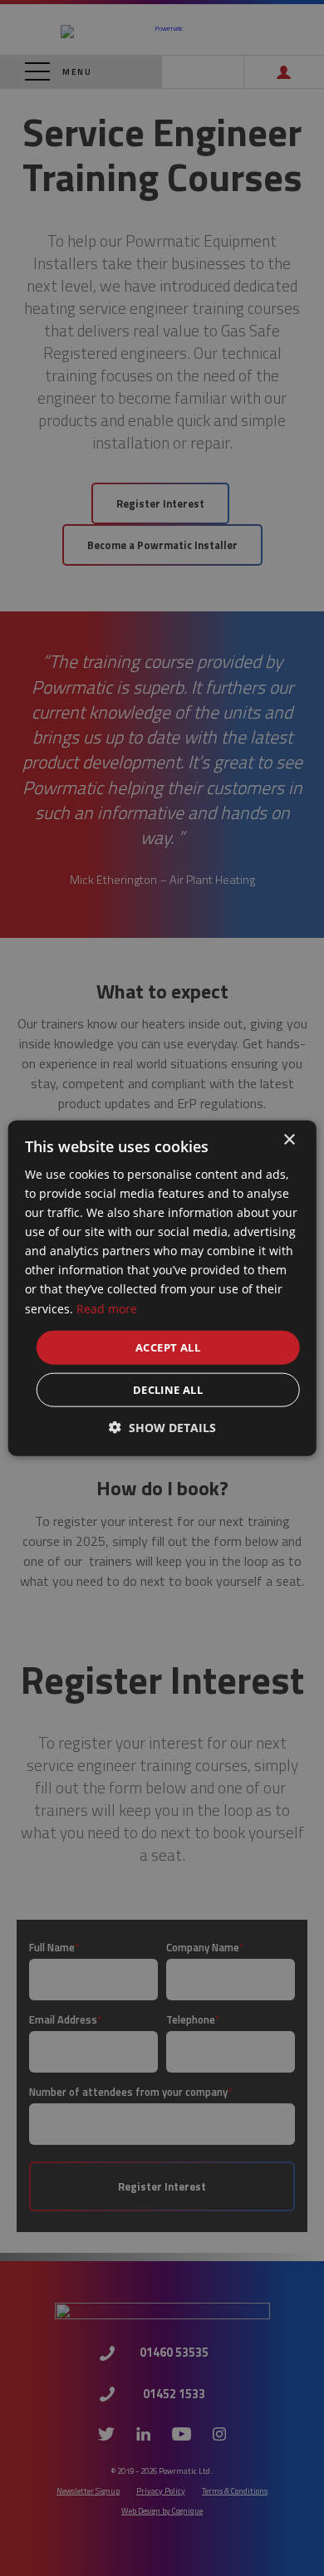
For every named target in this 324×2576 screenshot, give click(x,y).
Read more (107, 1308)
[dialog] (162, 1288)
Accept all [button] (168, 1347)
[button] (162, 1428)
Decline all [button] (168, 1390)
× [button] (289, 1139)
